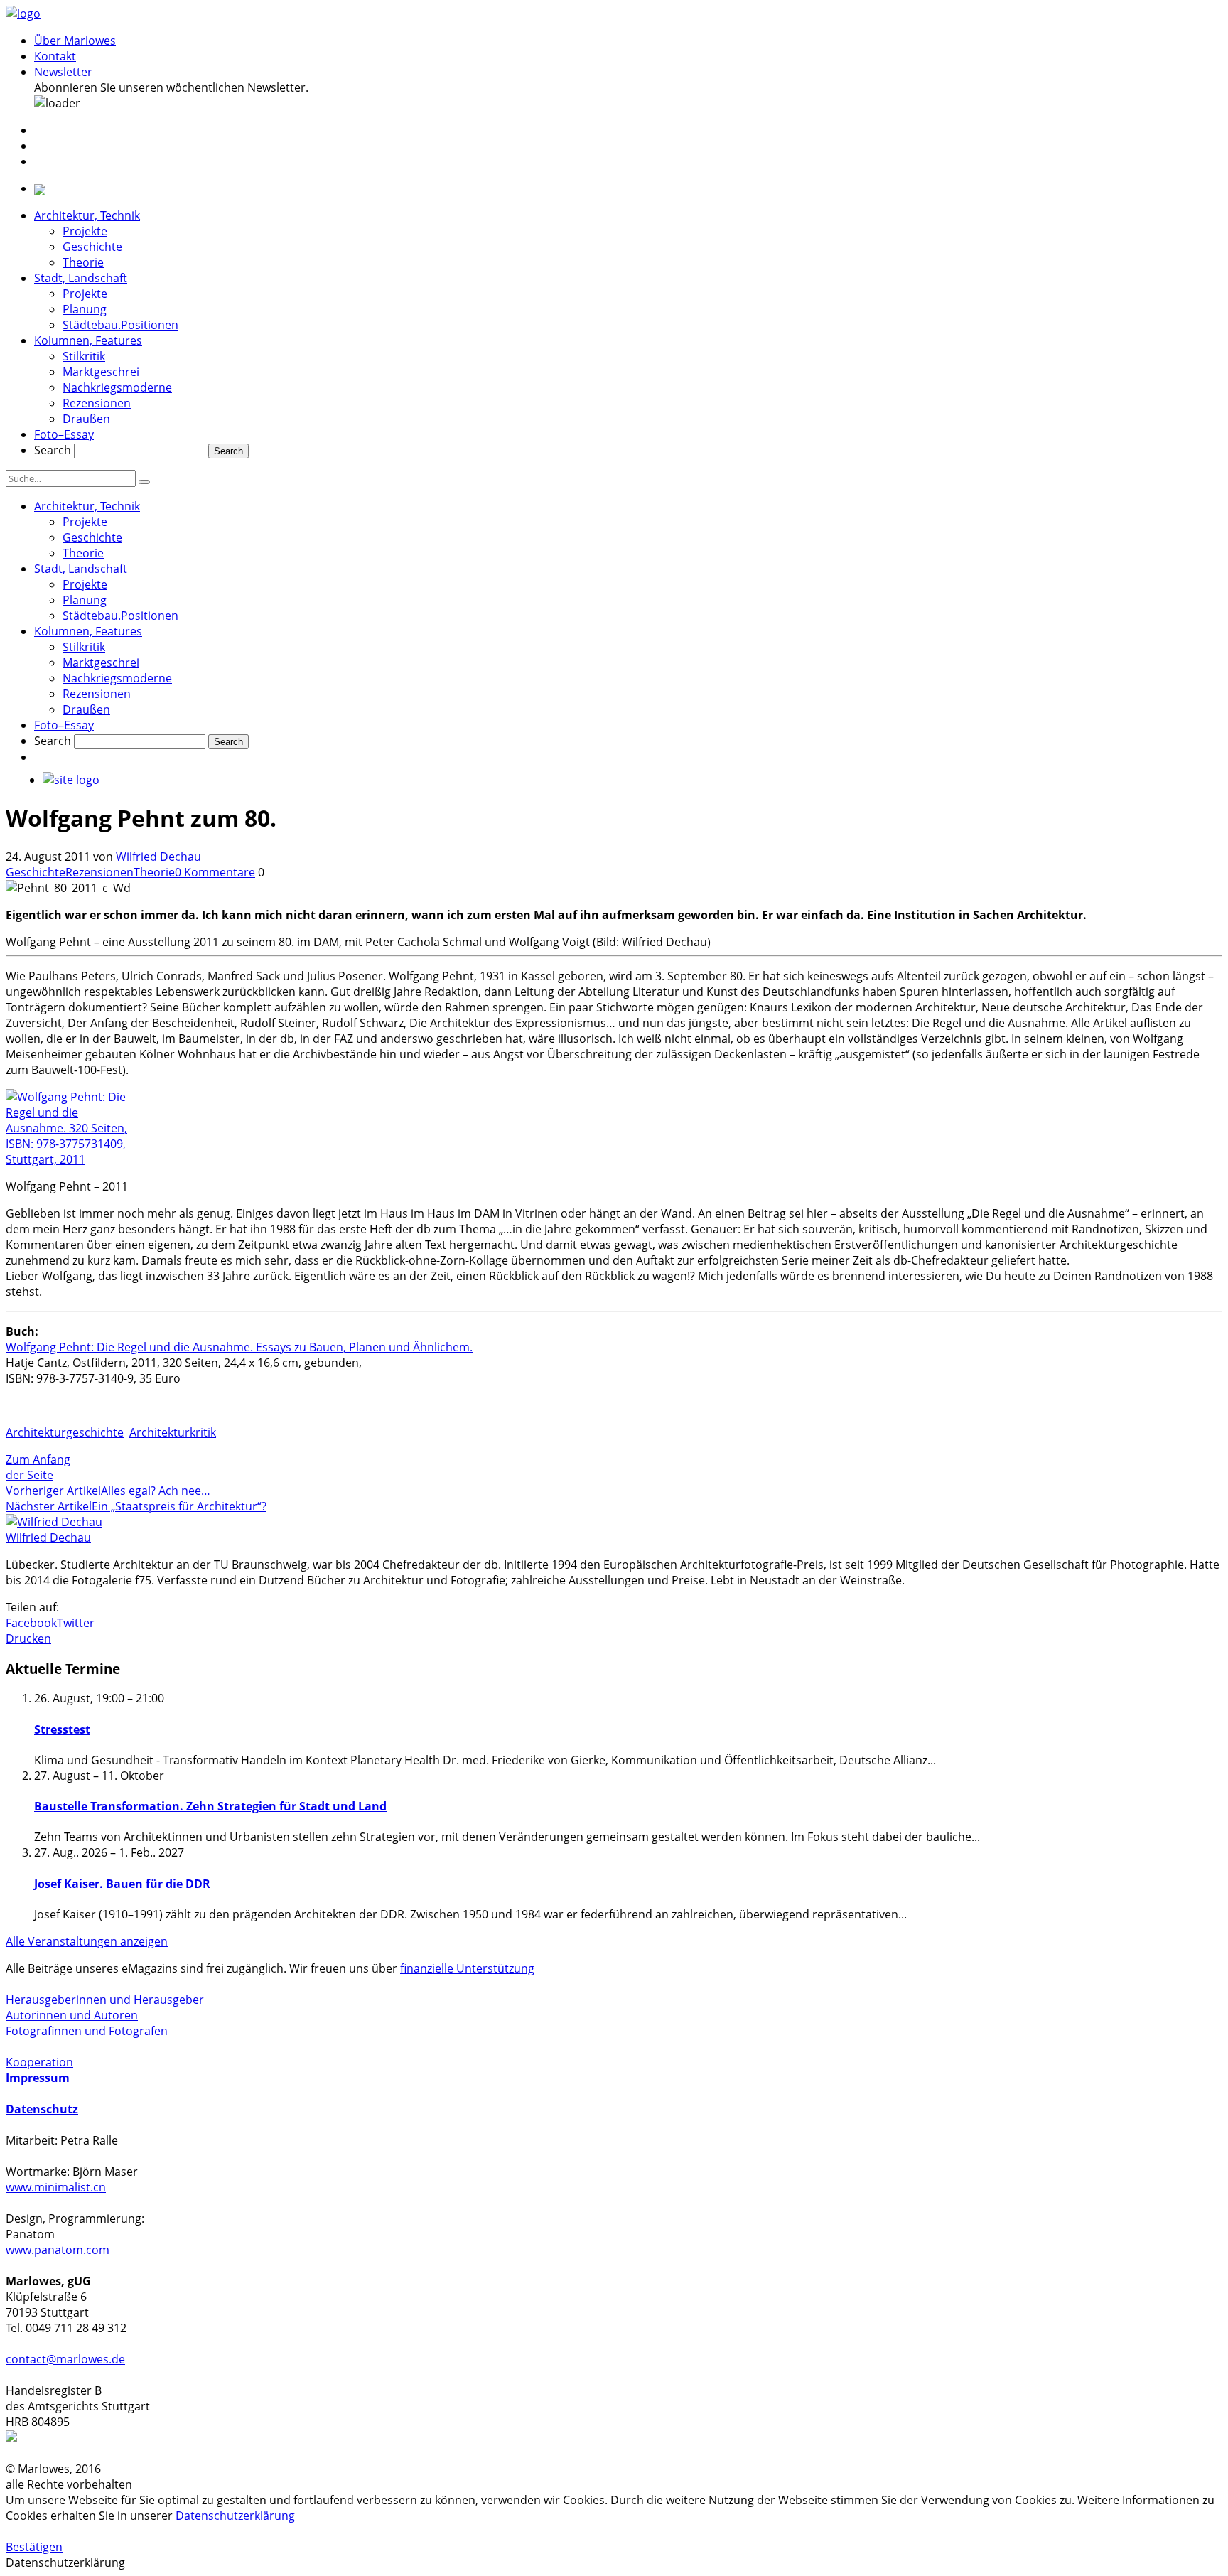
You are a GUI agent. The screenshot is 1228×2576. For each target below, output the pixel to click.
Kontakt (55, 56)
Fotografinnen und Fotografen (87, 2031)
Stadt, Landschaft (81, 278)
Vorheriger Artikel (53, 1491)
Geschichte (92, 247)
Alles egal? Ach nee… (156, 1491)
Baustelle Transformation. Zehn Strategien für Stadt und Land (210, 1806)
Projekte (85, 231)
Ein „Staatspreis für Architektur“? (179, 1506)
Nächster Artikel (49, 1506)
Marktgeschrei (101, 372)
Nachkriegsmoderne (117, 387)
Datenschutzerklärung (235, 2516)
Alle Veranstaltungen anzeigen (87, 1941)
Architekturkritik (173, 1432)
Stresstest (62, 1729)
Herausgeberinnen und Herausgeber (105, 2000)
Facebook (31, 1623)
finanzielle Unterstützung (467, 1968)
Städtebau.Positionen (120, 325)
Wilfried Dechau (158, 857)
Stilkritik (84, 356)
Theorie (83, 262)
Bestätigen (34, 2547)
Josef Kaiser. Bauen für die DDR (122, 1884)
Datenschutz (42, 2109)
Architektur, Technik (87, 215)
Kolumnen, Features (88, 340)
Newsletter (63, 72)
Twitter (76, 1623)
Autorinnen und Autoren (72, 2015)
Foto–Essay (64, 434)
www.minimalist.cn (56, 2187)
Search (53, 450)
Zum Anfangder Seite (38, 1467)
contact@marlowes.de (65, 2359)
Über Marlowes (75, 41)
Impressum (38, 2078)
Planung (85, 309)
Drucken (28, 1638)
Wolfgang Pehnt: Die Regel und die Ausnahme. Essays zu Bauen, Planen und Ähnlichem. (239, 1347)
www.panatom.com (58, 2250)
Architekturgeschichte (65, 1432)
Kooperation (39, 2062)
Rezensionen (97, 403)
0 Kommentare (215, 872)
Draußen (86, 419)
